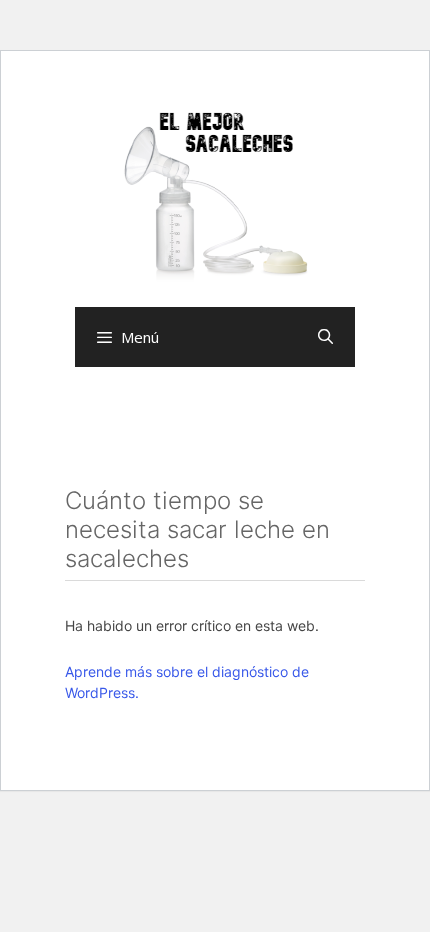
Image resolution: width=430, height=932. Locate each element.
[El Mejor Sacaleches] (215, 196)
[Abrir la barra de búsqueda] (325, 337)
